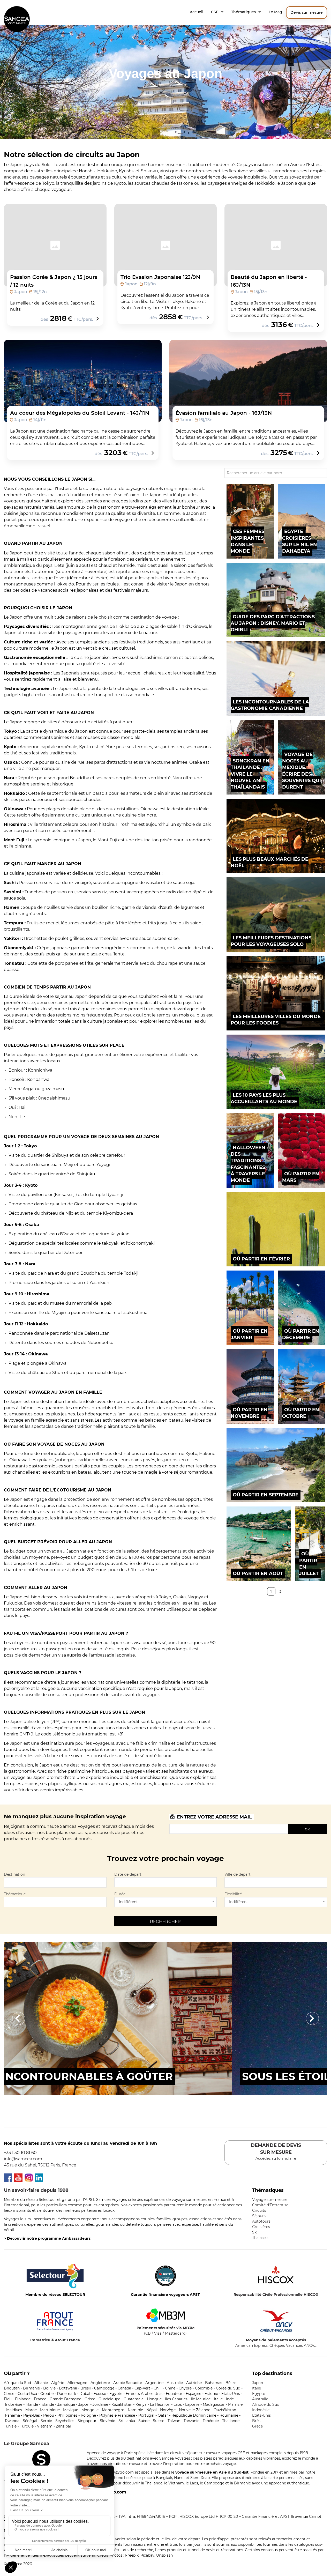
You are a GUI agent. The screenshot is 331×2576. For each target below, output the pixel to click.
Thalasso (260, 2238)
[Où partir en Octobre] (302, 1386)
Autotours (261, 2221)
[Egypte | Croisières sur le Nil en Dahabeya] (302, 521)
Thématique (15, 1894)
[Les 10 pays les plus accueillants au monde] (276, 1072)
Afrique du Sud (266, 2404)
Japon (258, 2383)
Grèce (257, 2426)
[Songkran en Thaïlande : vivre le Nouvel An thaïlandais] (250, 757)
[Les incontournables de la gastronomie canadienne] (276, 679)
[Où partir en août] (259, 1544)
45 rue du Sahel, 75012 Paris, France (40, 2165)
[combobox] (55, 1883)
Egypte (259, 2394)
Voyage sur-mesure (270, 2200)
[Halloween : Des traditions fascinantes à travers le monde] (250, 1150)
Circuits (259, 2210)
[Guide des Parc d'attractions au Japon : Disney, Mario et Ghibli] (276, 600)
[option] (165, 2018)
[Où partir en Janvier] (250, 1308)
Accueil (197, 12)
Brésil (257, 2421)
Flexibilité (233, 1894)
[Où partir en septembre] (276, 1465)
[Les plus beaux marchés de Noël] (276, 836)
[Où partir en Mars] (302, 1150)
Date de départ (128, 1874)
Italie (257, 2388)
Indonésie (261, 2410)
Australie (260, 2399)
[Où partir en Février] (276, 1229)
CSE (215, 12)
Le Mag (275, 12)
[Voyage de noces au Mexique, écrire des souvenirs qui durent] (302, 757)
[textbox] (32, 1882)
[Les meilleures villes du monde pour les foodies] (276, 993)
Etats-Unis (261, 2415)
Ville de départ (238, 1874)
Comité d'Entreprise (270, 2205)
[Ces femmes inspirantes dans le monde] (250, 521)
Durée (120, 1894)
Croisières (261, 2227)
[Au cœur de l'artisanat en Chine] (165, 2018)
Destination (14, 1874)
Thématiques (243, 12)
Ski (255, 2232)
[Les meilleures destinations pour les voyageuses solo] (276, 915)
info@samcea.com (23, 2159)
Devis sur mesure (307, 12)
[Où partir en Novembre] (250, 1386)
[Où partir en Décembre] (302, 1308)
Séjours (259, 2216)
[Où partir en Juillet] (310, 1544)
